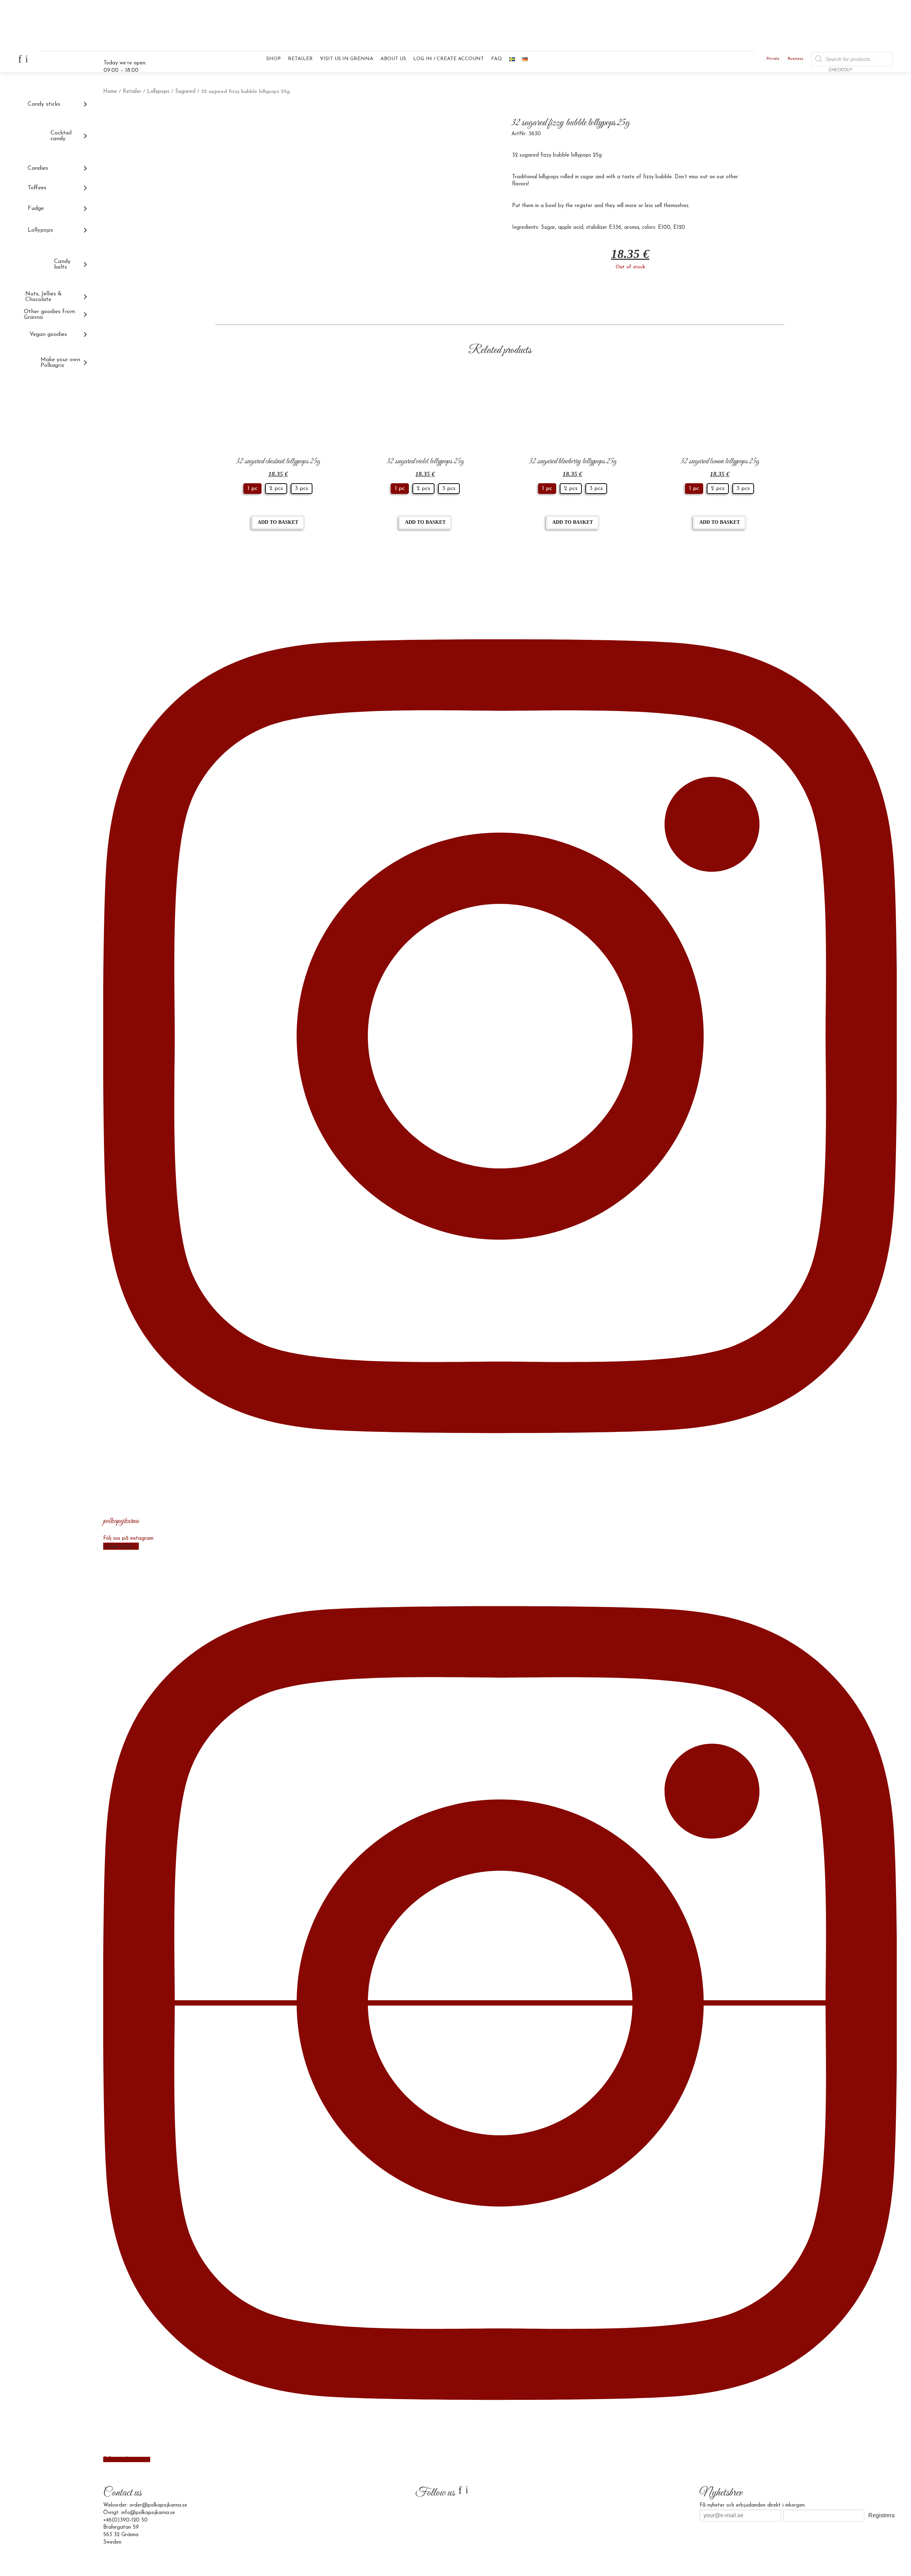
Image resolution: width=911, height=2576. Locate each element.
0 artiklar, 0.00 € (873, 62)
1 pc (252, 489)
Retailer (300, 59)
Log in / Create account (449, 59)
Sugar (548, 228)
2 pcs (276, 489)
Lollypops (158, 92)
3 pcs (302, 489)
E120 (679, 228)
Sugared (185, 92)
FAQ (497, 59)
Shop (273, 59)
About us (393, 59)
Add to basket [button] (278, 522)
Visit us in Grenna (347, 59)
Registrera (881, 2515)
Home (110, 92)
